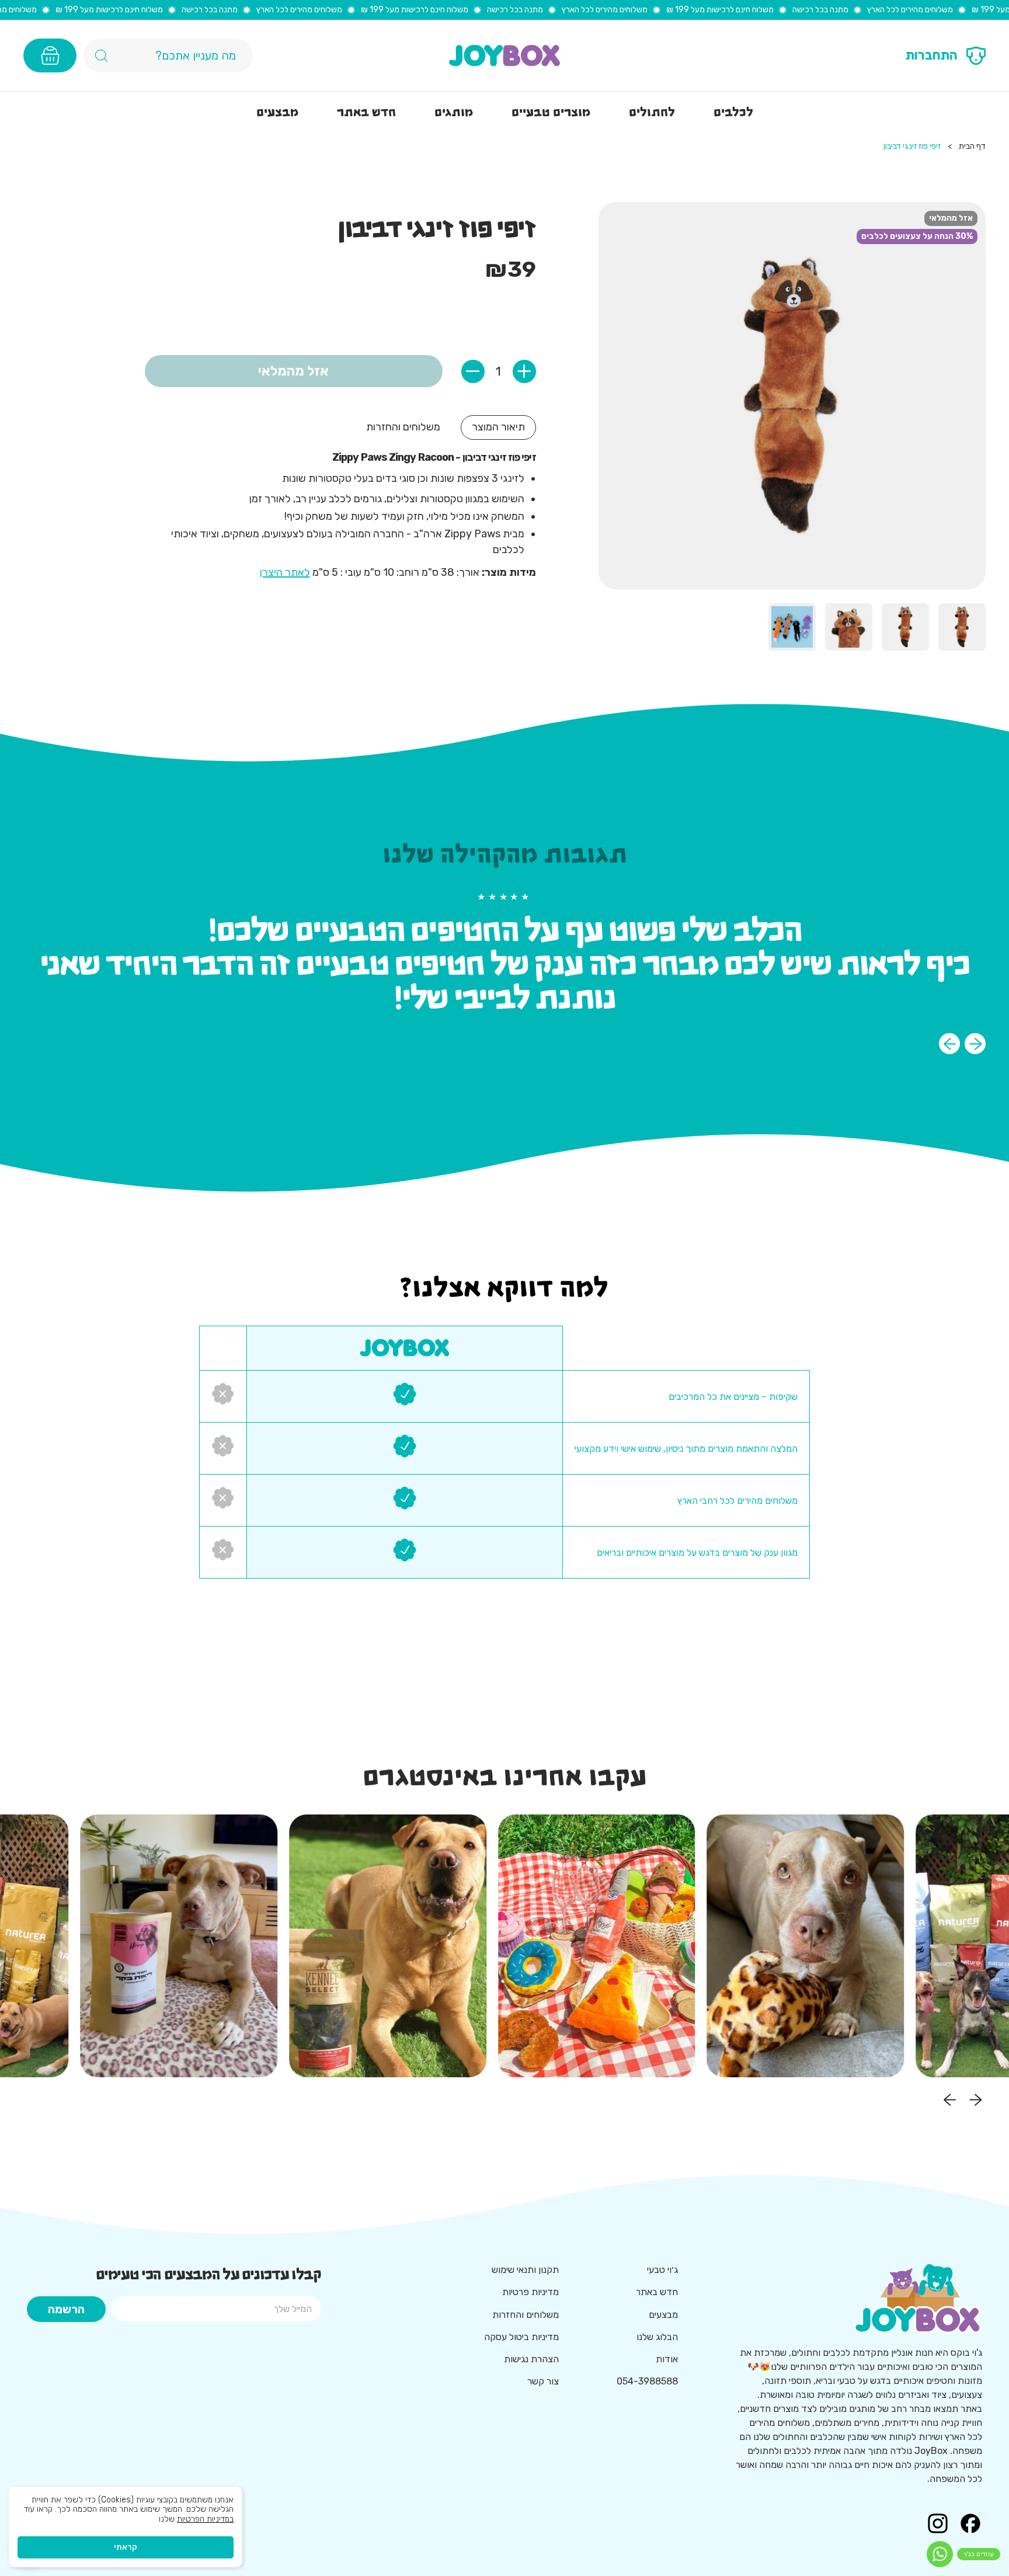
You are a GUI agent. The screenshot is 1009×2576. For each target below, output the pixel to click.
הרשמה (66, 2309)
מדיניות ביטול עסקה (521, 2337)
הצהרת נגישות (531, 2359)
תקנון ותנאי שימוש (525, 2270)
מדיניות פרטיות (530, 2292)
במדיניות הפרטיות (205, 2519)
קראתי (126, 2547)
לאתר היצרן (285, 572)
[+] (524, 371)
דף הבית (972, 147)
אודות (667, 2359)
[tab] (498, 427)
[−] (473, 371)
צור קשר (543, 2381)
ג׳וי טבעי (662, 2270)
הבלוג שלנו (657, 2337)
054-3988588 (647, 2381)
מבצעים (663, 2315)
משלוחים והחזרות (526, 2315)
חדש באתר (657, 2292)
